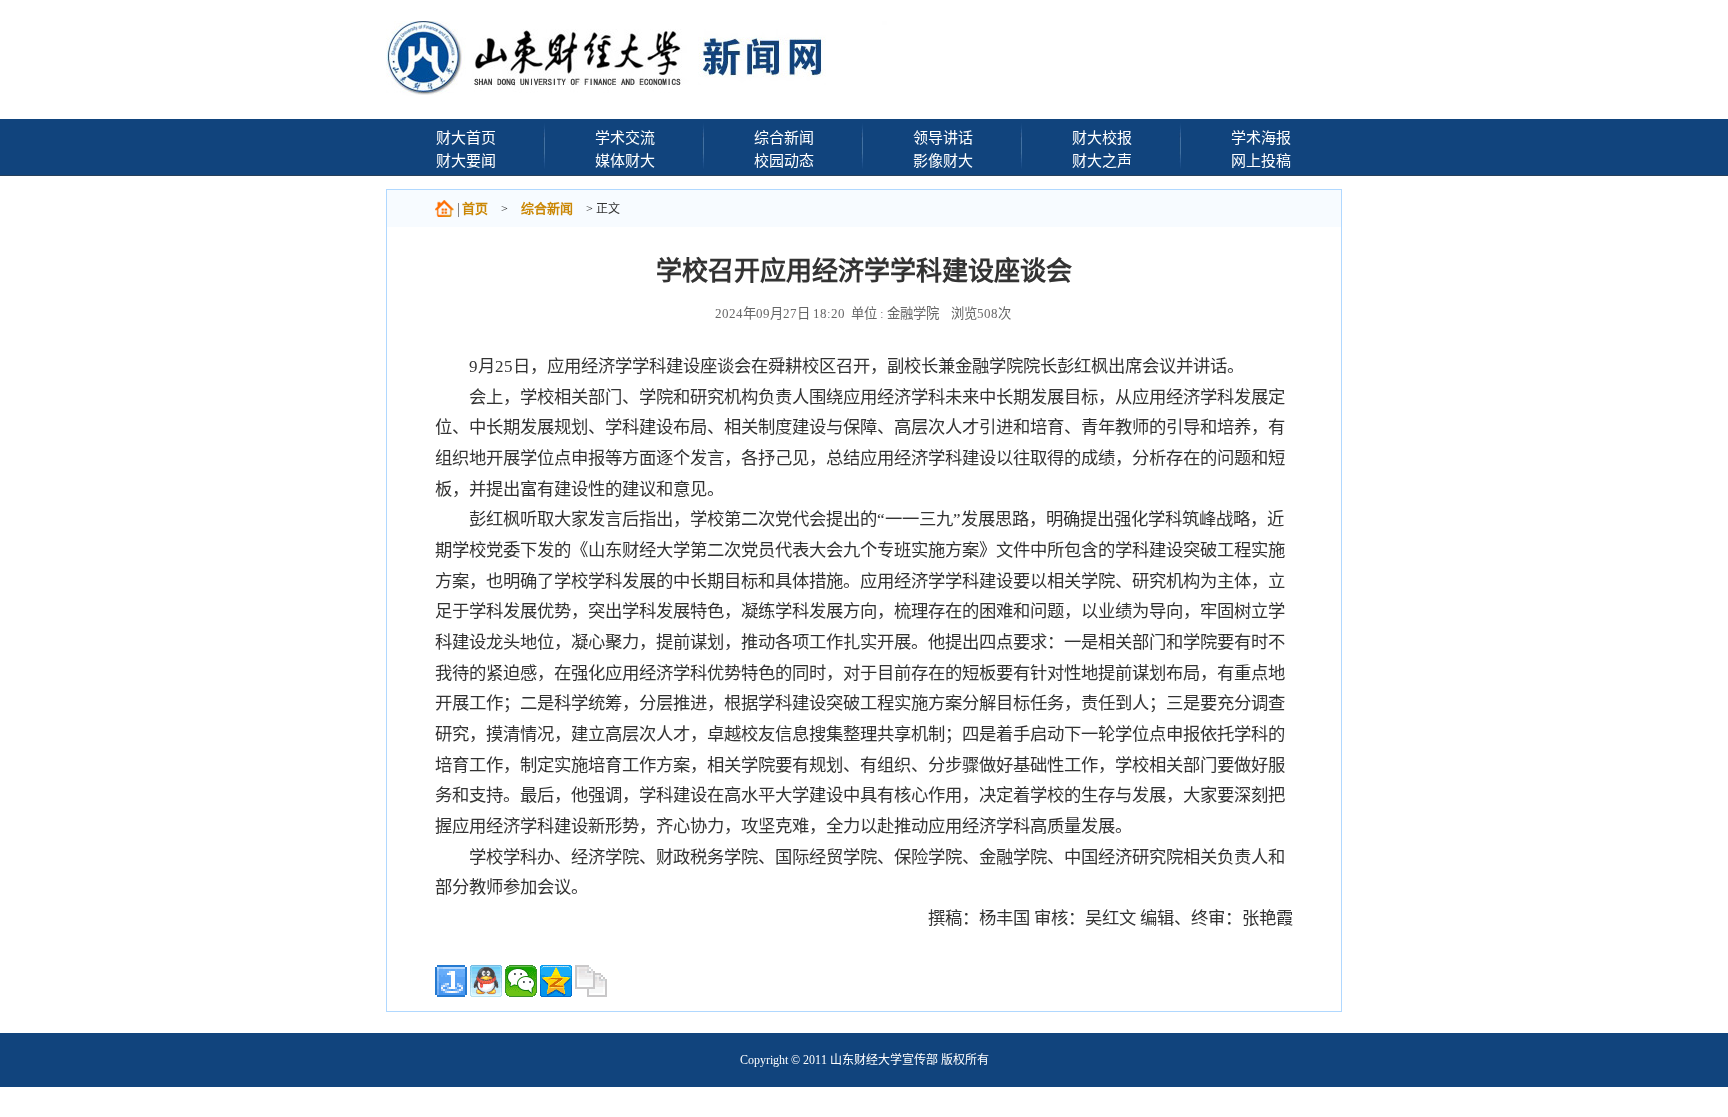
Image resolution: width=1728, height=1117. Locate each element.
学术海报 (1261, 137)
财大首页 (466, 137)
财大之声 (1102, 160)
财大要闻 (466, 160)
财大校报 (1102, 137)
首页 (475, 208)
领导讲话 (943, 137)
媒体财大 (625, 160)
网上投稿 (1261, 160)
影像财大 (943, 160)
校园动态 (784, 160)
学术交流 (625, 137)
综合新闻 (784, 137)
